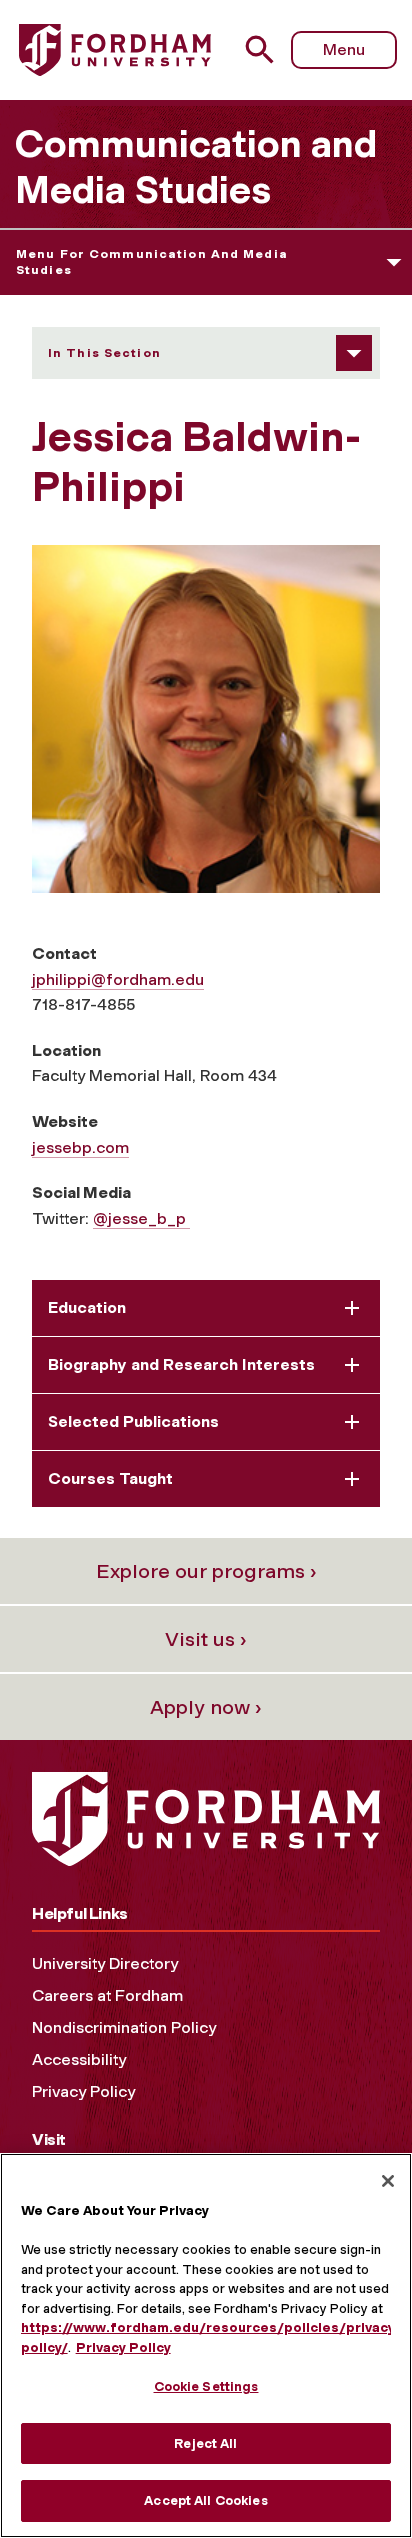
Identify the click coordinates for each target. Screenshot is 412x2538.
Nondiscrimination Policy (124, 2027)
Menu (344, 49)
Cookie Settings (206, 2386)
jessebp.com (80, 1147)
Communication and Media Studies (196, 167)
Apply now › (206, 1707)
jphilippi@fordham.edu (118, 979)
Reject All (205, 2443)
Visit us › (206, 1639)
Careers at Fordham (107, 1995)
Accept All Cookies (205, 2500)
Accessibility (79, 2059)
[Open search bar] (267, 49)
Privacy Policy (83, 2091)
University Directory (105, 1963)
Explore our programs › (206, 1571)
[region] (206, 2345)
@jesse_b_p (141, 1218)
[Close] (388, 2181)
